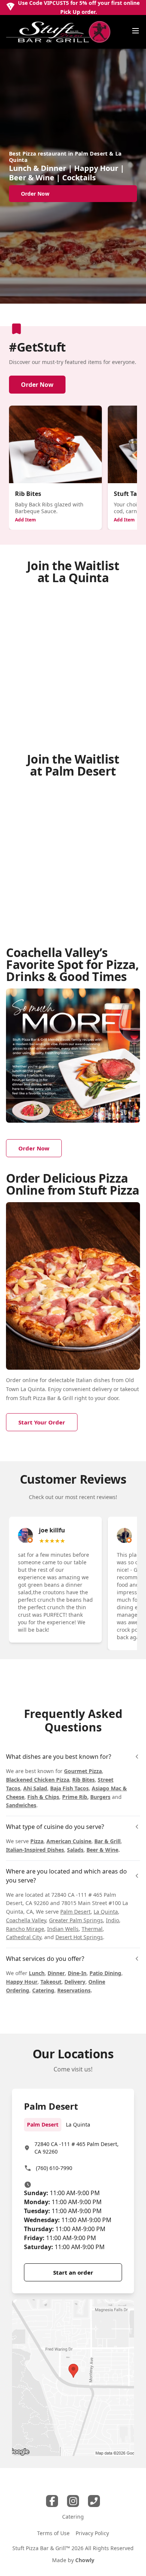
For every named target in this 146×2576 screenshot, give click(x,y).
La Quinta (106, 1912)
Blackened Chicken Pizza (38, 1780)
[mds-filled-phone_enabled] (94, 2501)
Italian (84, 1380)
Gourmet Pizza (83, 1771)
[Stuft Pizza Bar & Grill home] (58, 32)
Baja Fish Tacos (69, 1788)
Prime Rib (75, 1797)
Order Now (37, 385)
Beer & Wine (102, 1850)
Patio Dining (105, 1973)
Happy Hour (22, 1982)
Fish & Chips (43, 1797)
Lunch (37, 1973)
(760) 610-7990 (54, 2168)
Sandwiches (21, 1805)
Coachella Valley (26, 1920)
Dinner (56, 1973)
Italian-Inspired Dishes (35, 1850)
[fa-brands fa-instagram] (73, 2501)
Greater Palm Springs (76, 1920)
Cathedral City (24, 1937)
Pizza (37, 1841)
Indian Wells (63, 1929)
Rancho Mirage (25, 1929)
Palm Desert (75, 1912)
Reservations (74, 1990)
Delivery (75, 1982)
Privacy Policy (92, 2533)
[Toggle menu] (136, 31)
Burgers (100, 1797)
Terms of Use (53, 2533)
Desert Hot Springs (79, 1937)
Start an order (73, 2272)
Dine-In (77, 1973)
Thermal (92, 1929)
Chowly (85, 2560)
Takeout (51, 1982)
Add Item (25, 520)
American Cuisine (69, 1841)
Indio (112, 1920)
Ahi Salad (35, 1788)
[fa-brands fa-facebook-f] (52, 2501)
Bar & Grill (107, 1841)
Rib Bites (83, 1780)
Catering (43, 1990)
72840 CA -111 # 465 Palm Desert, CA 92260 (77, 2148)
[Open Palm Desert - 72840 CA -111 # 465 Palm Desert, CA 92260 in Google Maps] (73, 2378)
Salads (75, 1850)
